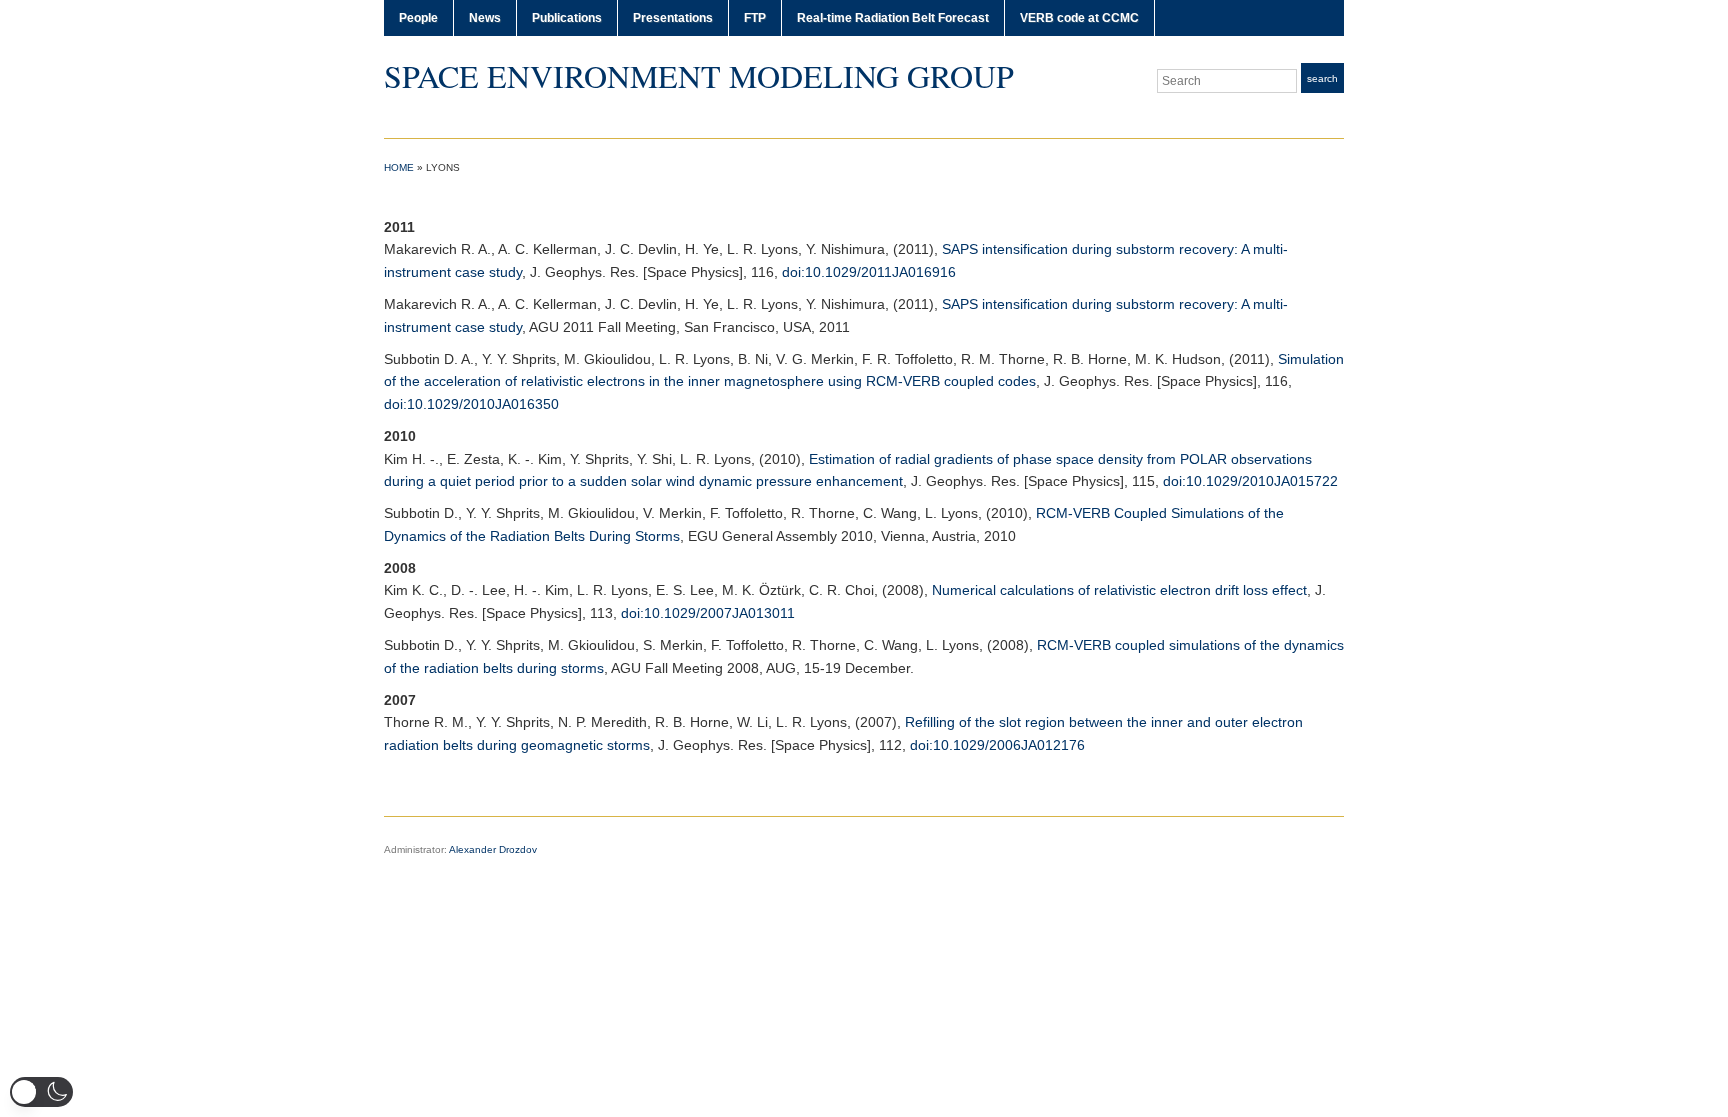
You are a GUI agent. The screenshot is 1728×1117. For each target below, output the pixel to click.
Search (1322, 78)
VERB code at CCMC (1079, 18)
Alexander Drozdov (493, 849)
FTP (755, 18)
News (485, 18)
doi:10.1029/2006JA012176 (997, 745)
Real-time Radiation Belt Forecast (893, 18)
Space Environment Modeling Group (699, 75)
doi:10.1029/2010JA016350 (471, 404)
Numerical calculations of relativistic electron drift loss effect (1119, 590)
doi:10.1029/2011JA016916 (869, 272)
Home (399, 167)
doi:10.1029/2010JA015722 (1250, 481)
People (418, 18)
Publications (567, 18)
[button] (41, 1092)
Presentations (673, 18)
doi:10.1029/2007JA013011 (708, 613)
